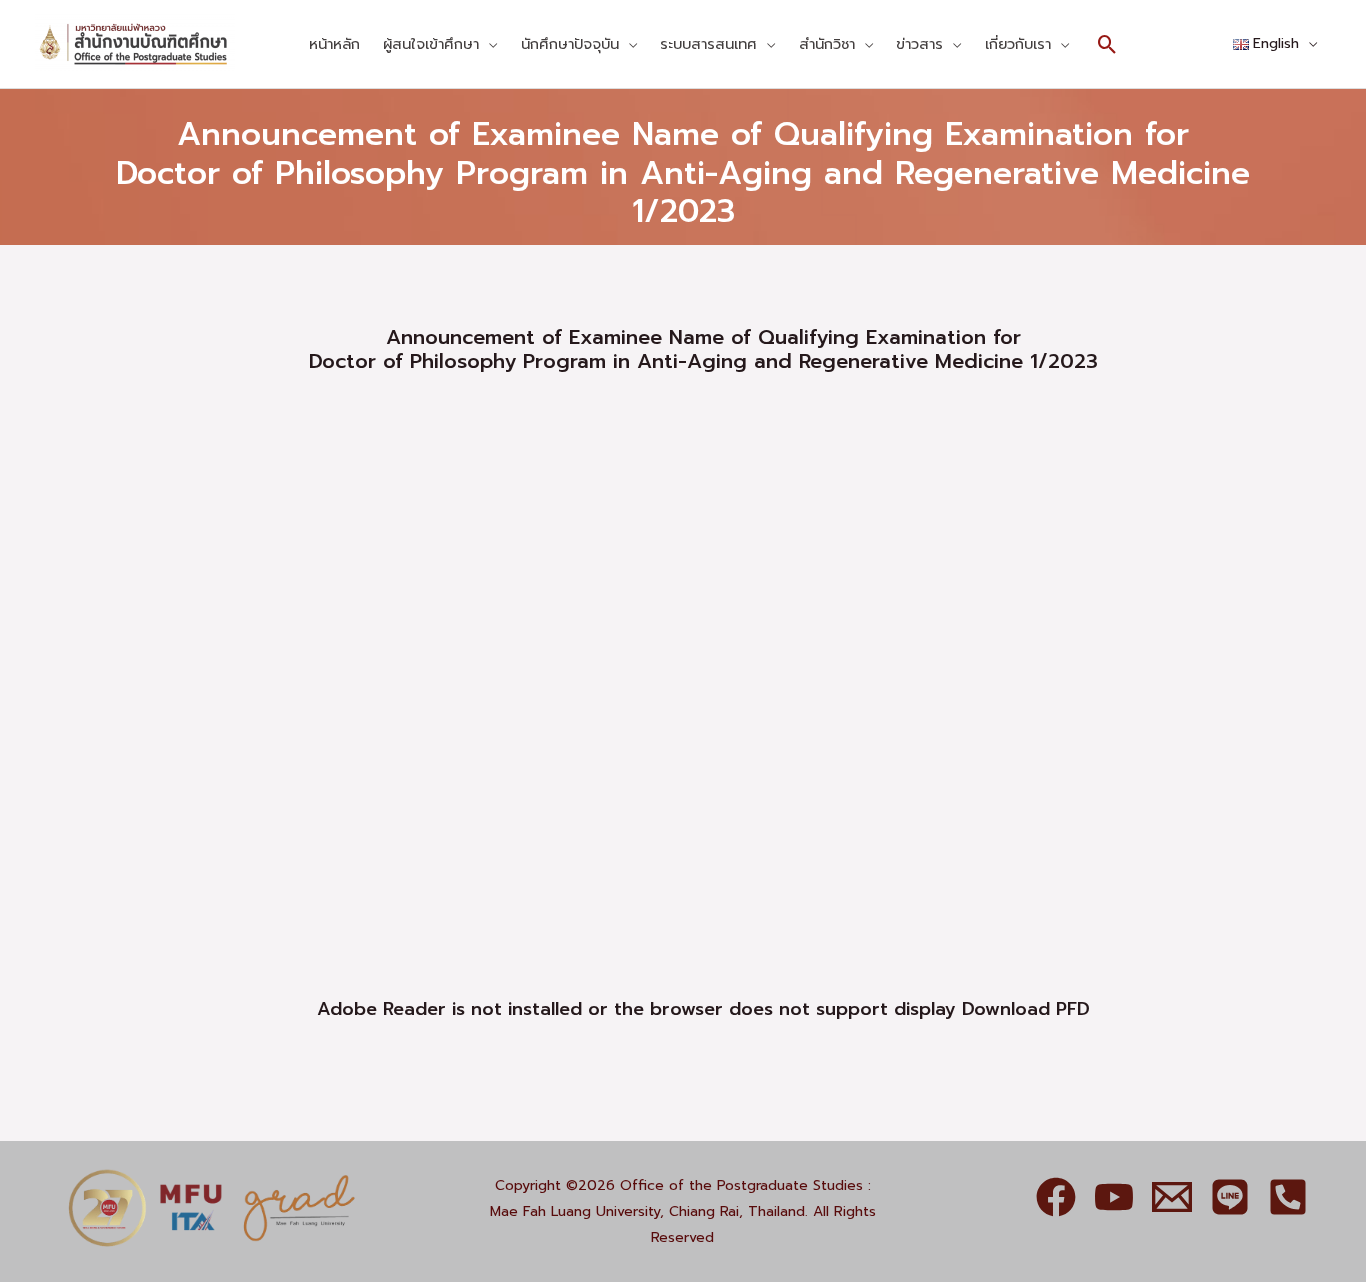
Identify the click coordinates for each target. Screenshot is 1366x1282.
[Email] (1172, 1197)
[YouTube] (1114, 1197)
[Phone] (1288, 1197)
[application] (488, 44)
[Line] (1230, 1197)
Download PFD (1026, 1009)
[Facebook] (1056, 1197)
